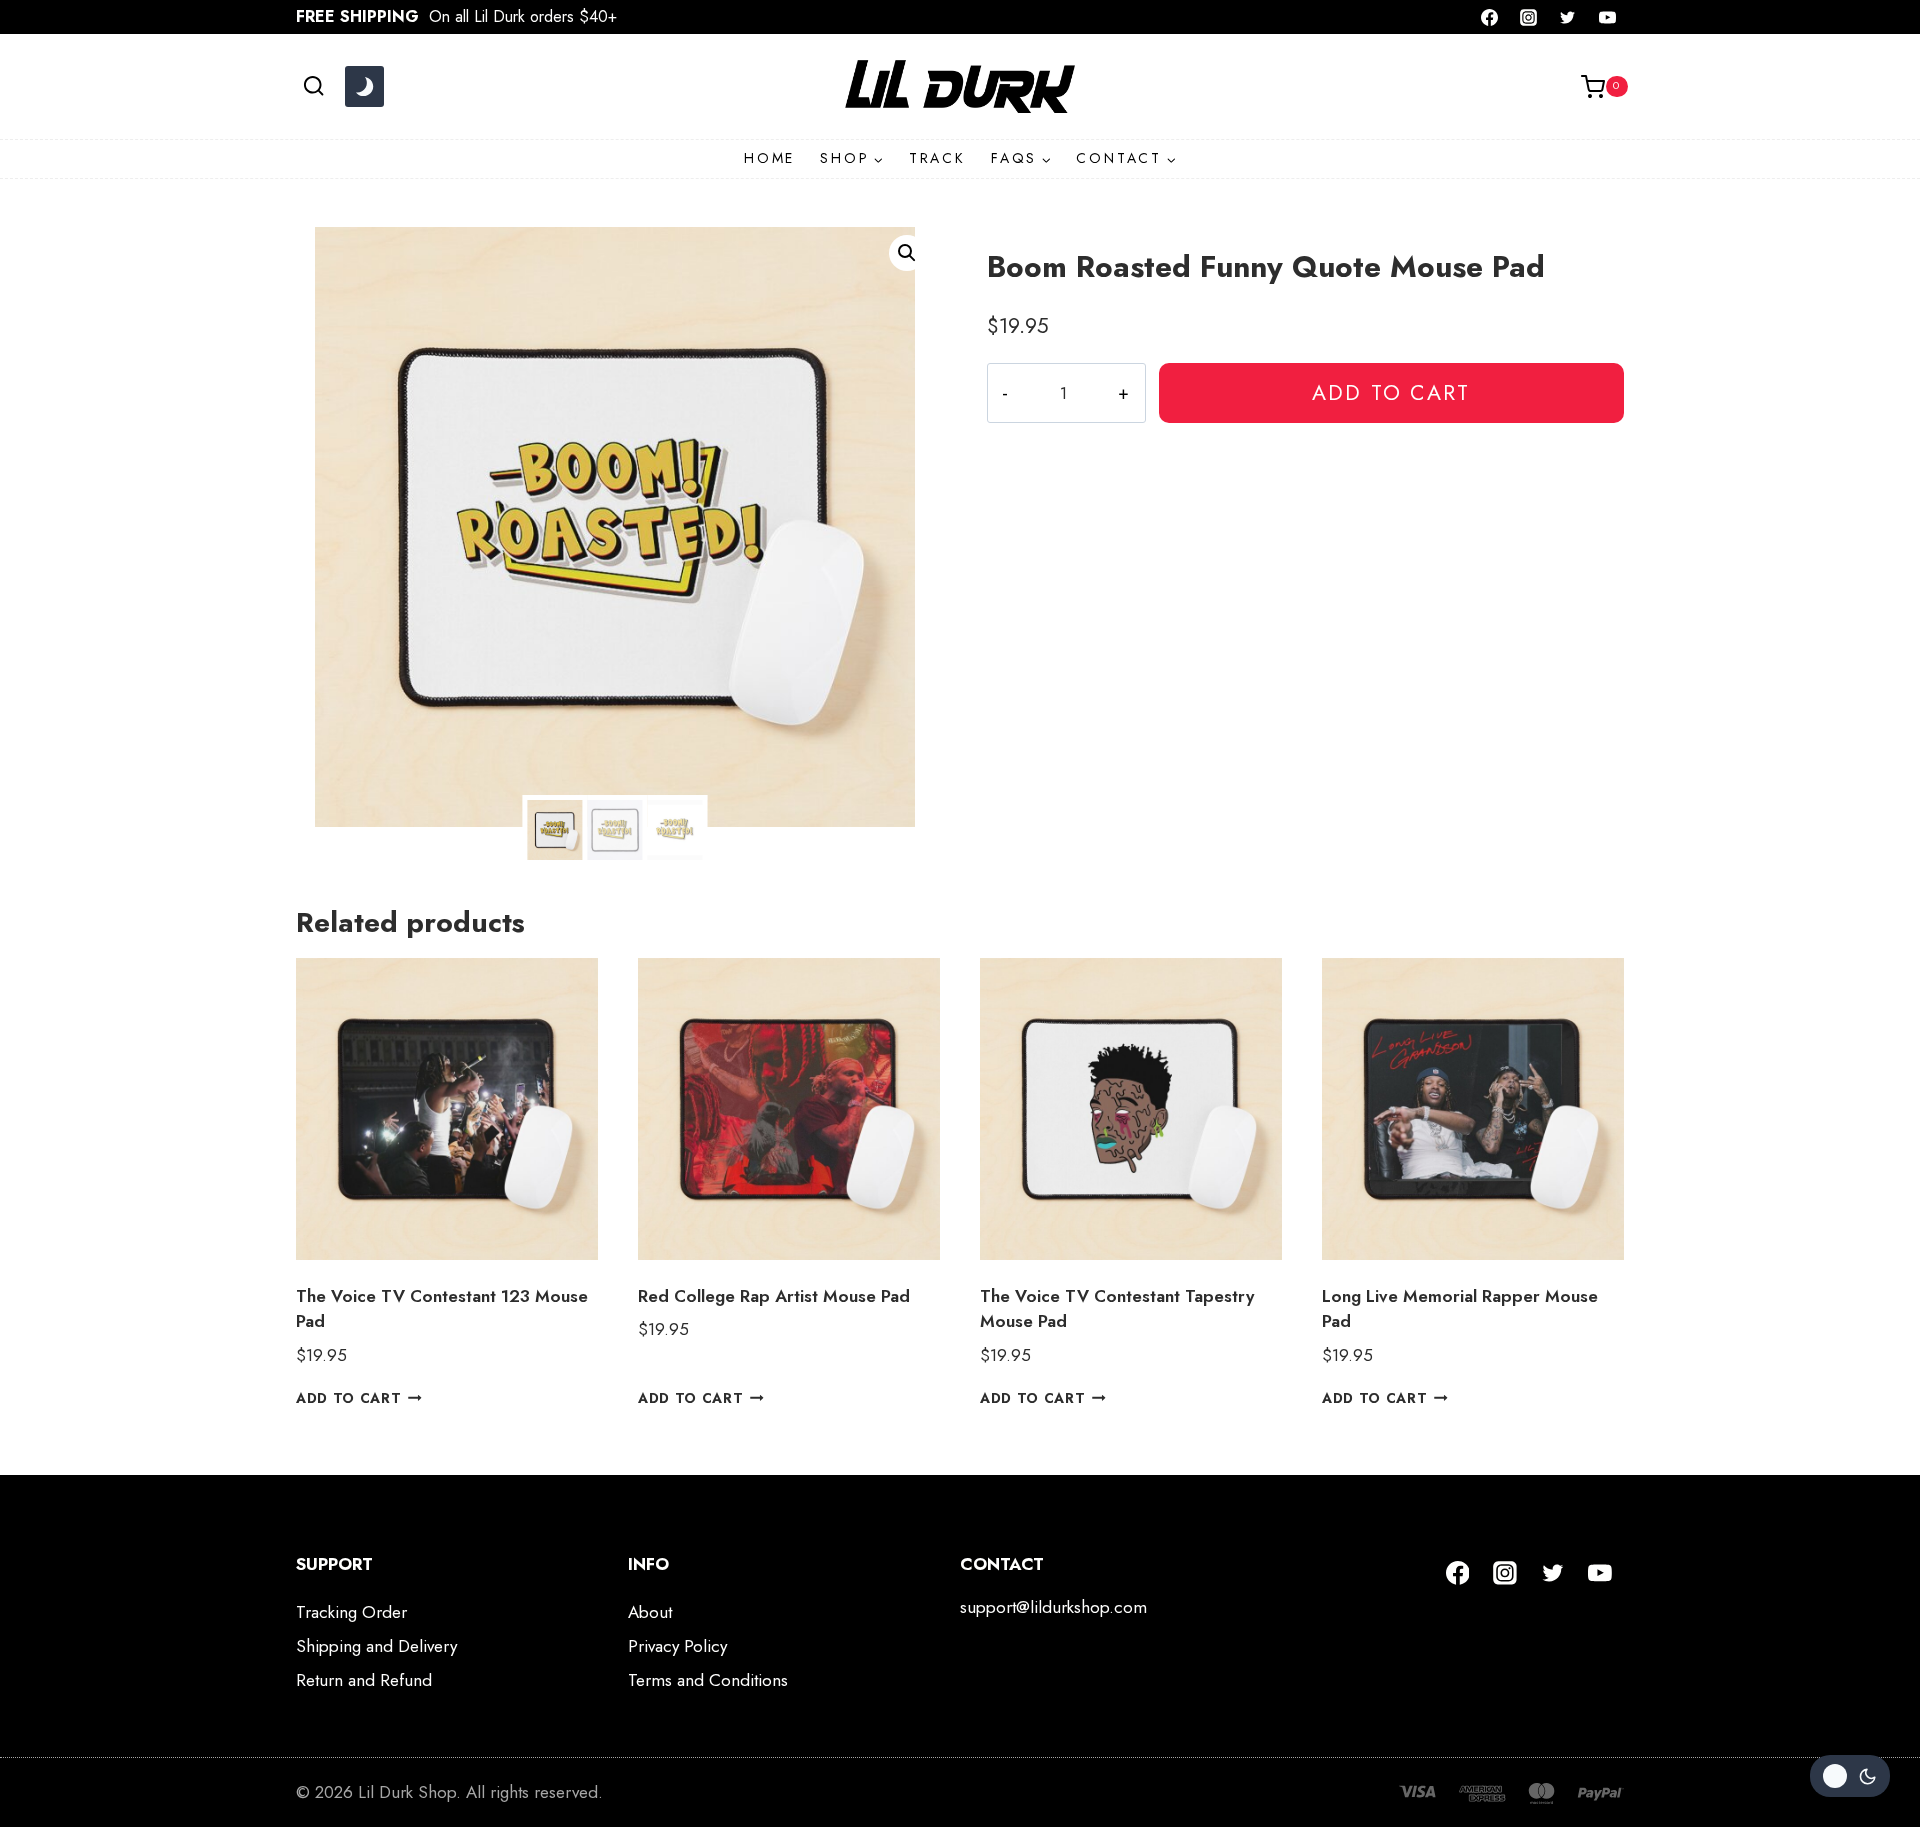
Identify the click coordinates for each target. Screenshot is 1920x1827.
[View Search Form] (313, 86)
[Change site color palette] (364, 87)
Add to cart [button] (348, 1398)
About (650, 1612)
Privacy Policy (677, 1646)
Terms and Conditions (708, 1680)
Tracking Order (351, 1612)
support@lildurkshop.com (1053, 1607)
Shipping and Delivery (376, 1646)
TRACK (937, 158)
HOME (769, 158)
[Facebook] (1490, 17)
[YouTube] (1607, 17)
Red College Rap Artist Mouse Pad (774, 1296)
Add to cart (1391, 392)
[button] (907, 253)
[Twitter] (1568, 17)
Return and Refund (364, 1680)
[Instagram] (1529, 17)
